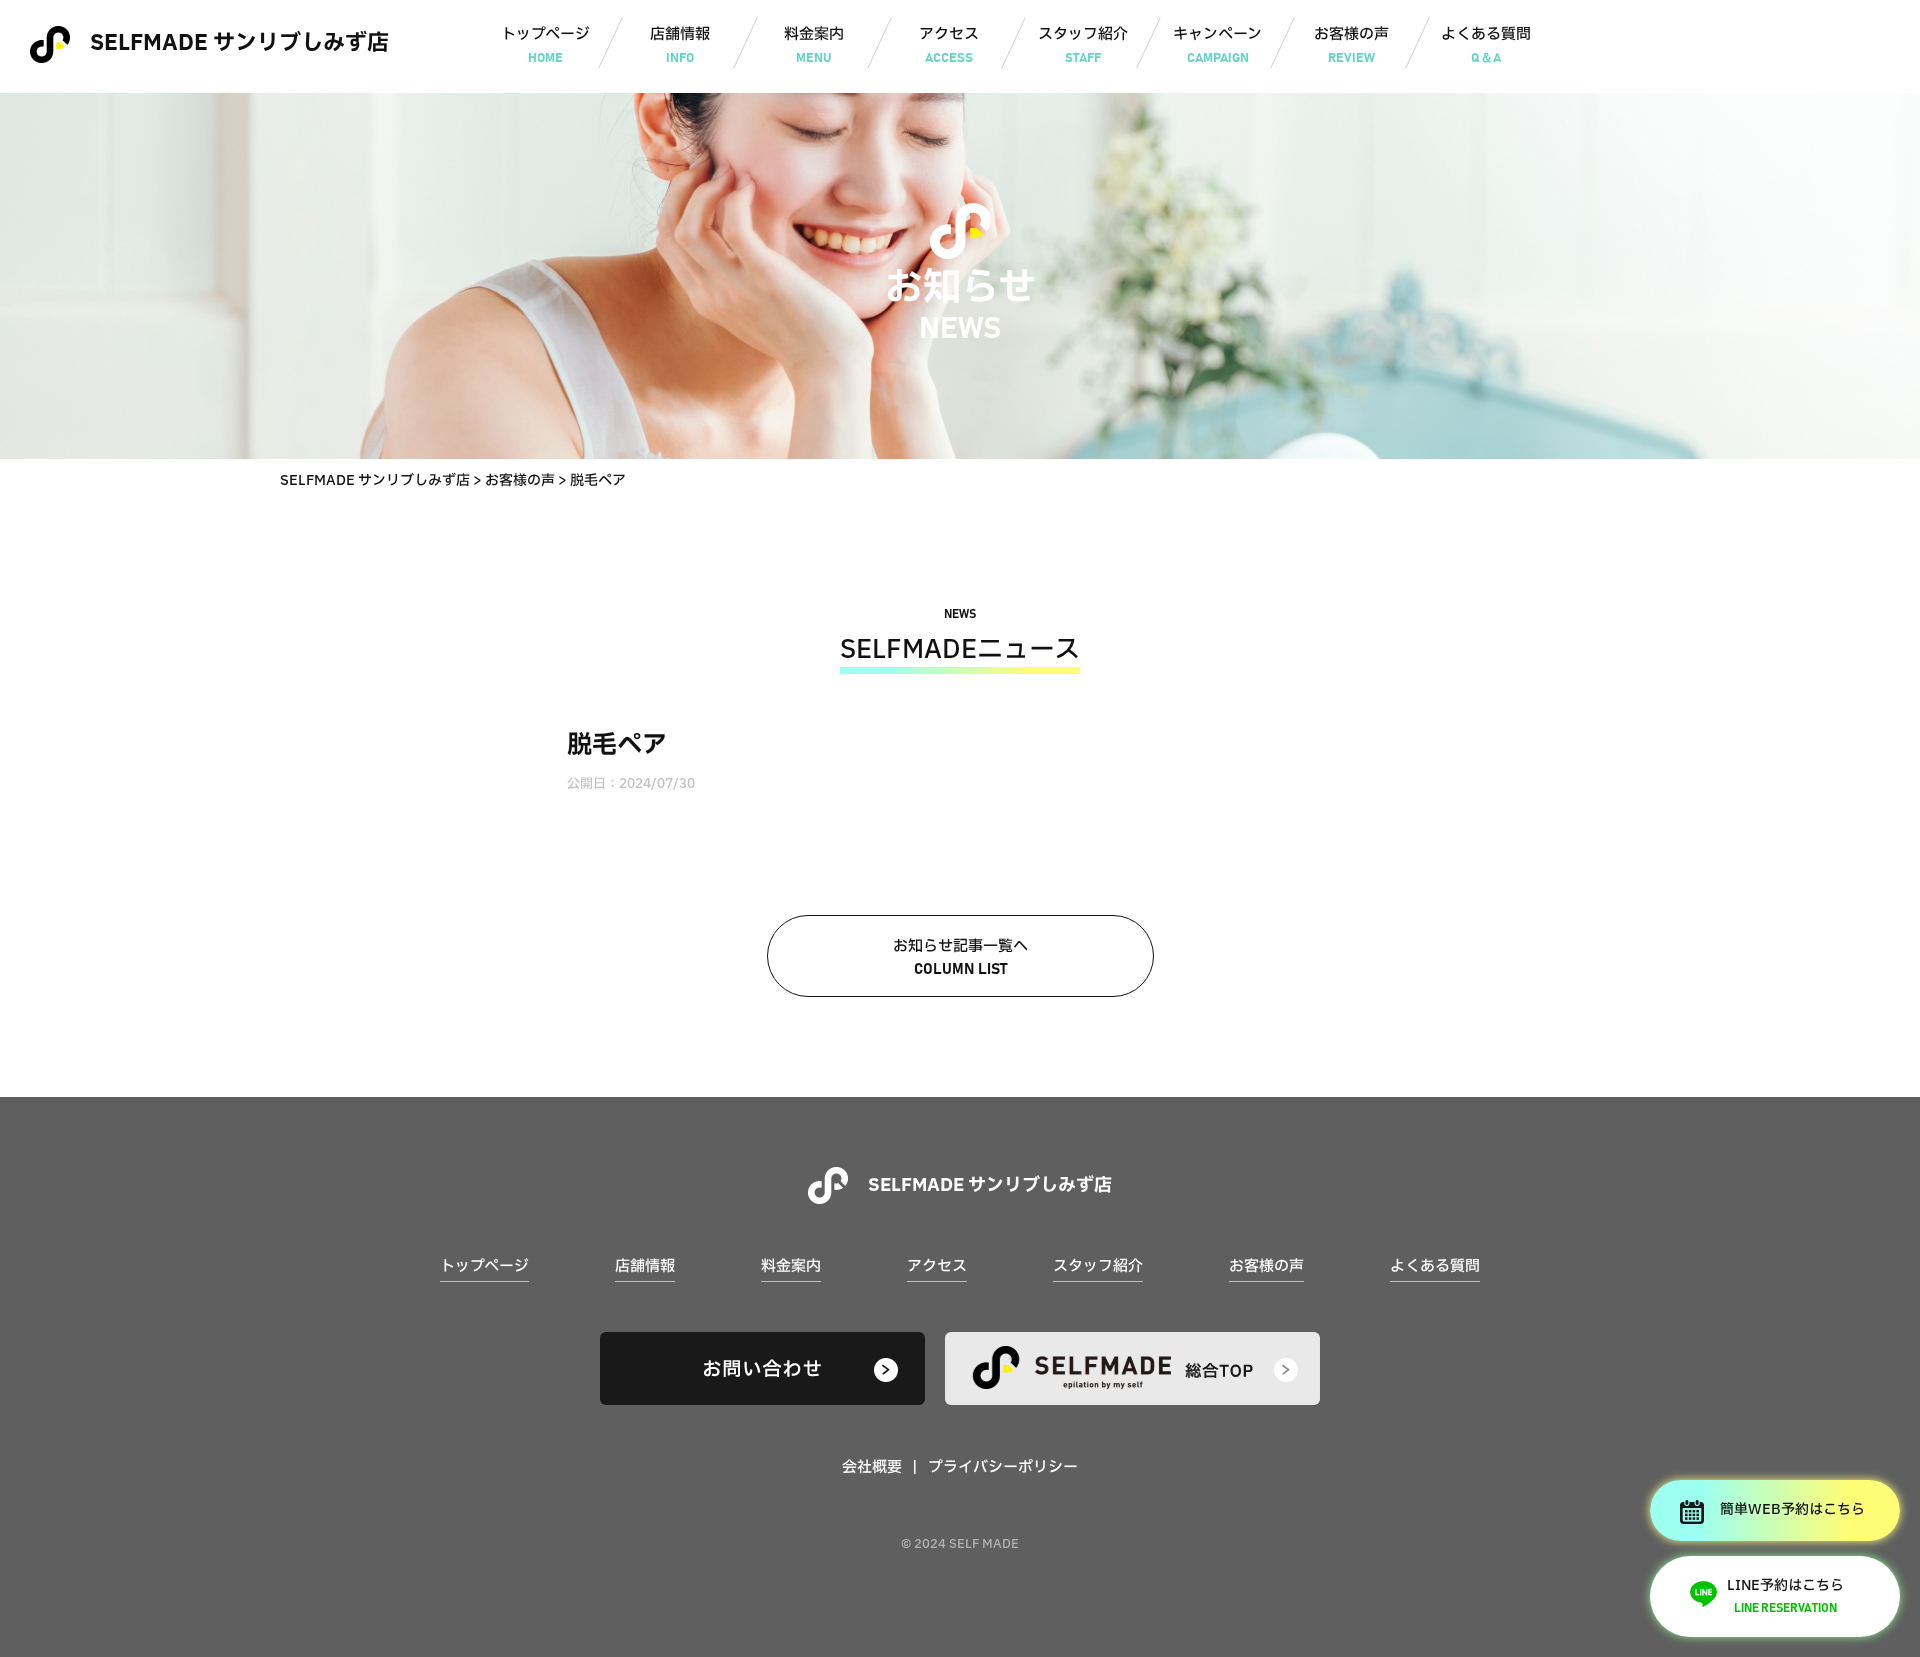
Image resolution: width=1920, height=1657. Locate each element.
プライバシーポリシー (1003, 1467)
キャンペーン (1217, 44)
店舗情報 (680, 44)
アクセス (949, 44)
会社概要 (872, 1467)
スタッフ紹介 (1083, 44)
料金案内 (814, 44)
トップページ (545, 44)
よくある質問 (1486, 44)
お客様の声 (1351, 44)
